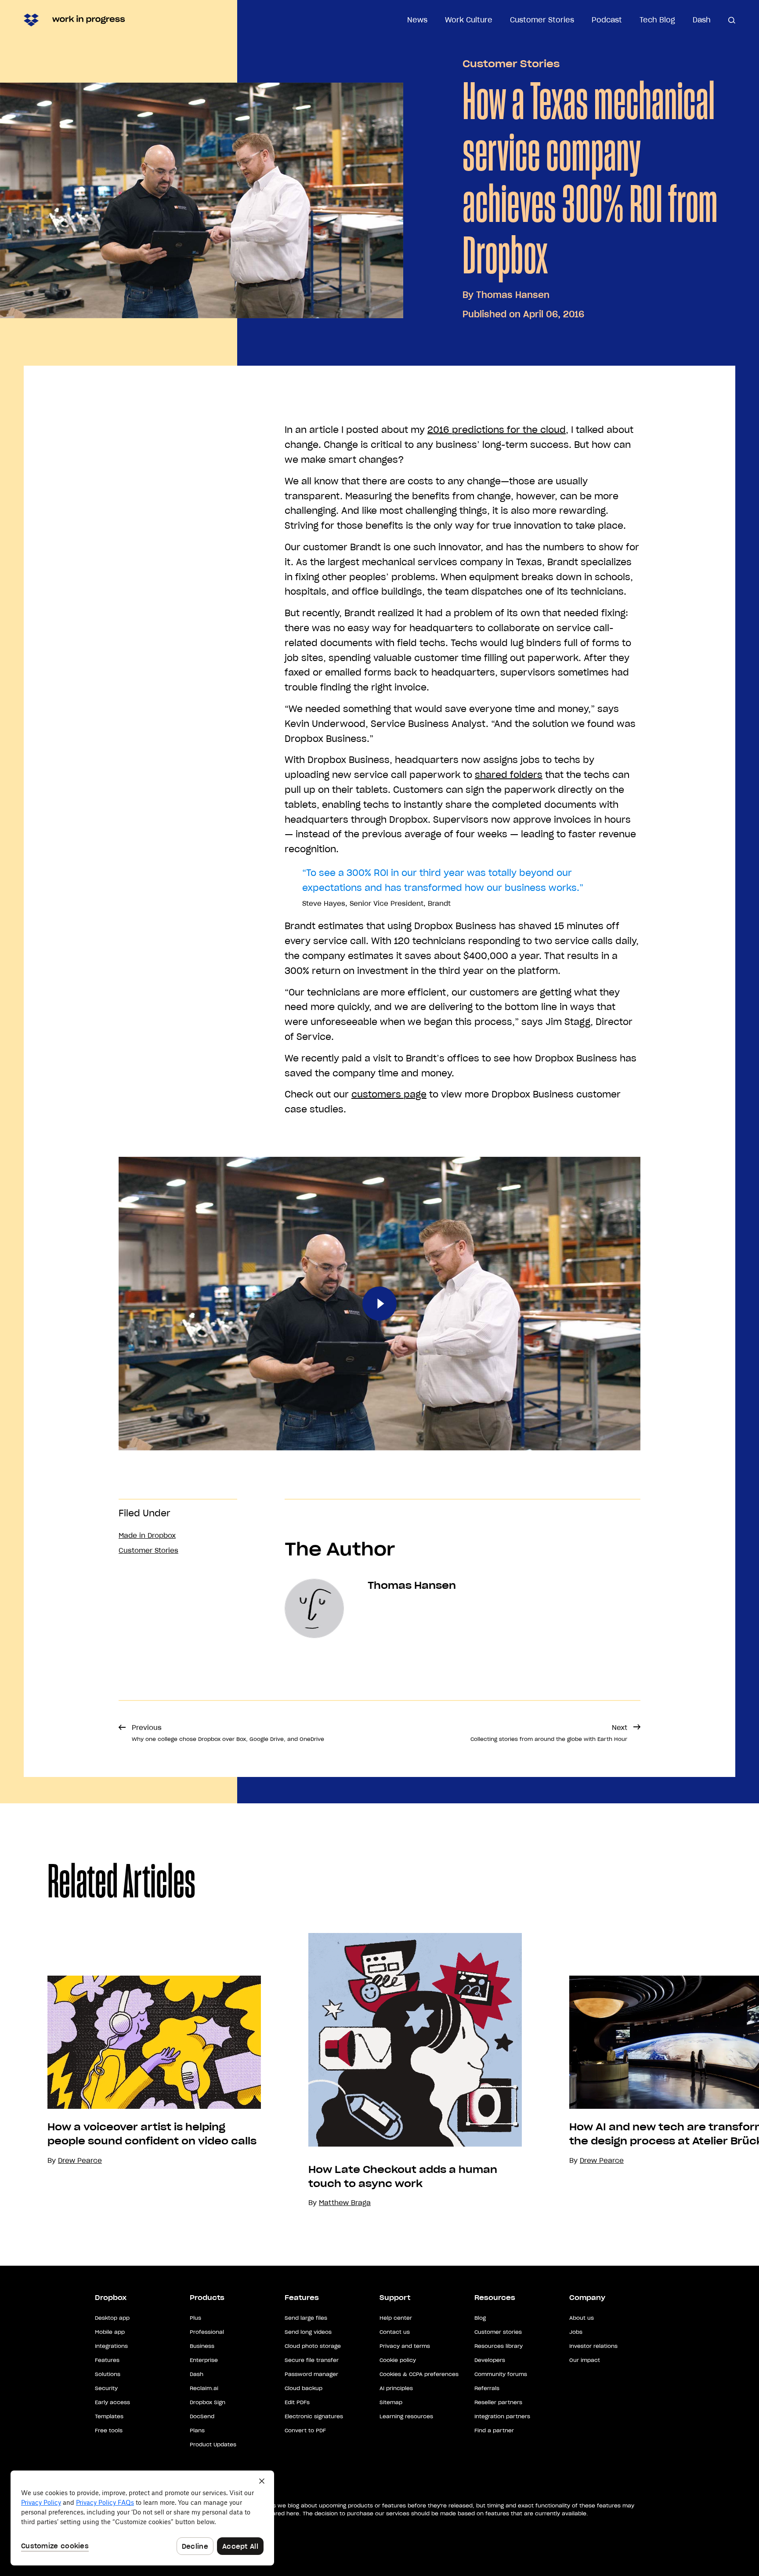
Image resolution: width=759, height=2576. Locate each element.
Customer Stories (542, 20)
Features (107, 2360)
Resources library (499, 2346)
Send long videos (308, 2332)
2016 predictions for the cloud (497, 430)
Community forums (501, 2374)
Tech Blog (657, 20)
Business (202, 2346)
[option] (130, 2071)
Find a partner (494, 2430)
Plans (197, 2430)
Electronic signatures (314, 2416)
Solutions (108, 2374)
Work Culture (469, 20)
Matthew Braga (345, 2203)
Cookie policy (398, 2360)
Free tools (109, 2430)
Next (549, 1733)
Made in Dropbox (147, 1535)
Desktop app (112, 2318)
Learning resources (406, 2416)
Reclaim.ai (204, 2388)
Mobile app (110, 2332)
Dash (702, 20)
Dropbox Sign (208, 2402)
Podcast (607, 20)
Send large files (306, 2318)
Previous (228, 1733)
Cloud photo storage (313, 2346)
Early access (112, 2402)
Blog (480, 2318)
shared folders (509, 775)
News (417, 20)
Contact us (395, 2332)
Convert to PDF (305, 2430)
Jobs (576, 2332)
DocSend (202, 2416)
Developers (490, 2360)
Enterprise (204, 2360)
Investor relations (593, 2346)
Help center (396, 2318)
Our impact (585, 2360)
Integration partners (502, 2416)
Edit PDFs (297, 2402)
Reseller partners (498, 2402)
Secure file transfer (312, 2360)
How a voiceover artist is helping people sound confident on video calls (152, 2134)
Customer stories (498, 2332)
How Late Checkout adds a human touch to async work (403, 2176)
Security (106, 2388)
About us (582, 2318)
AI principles (396, 2388)
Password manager (311, 2374)
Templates (109, 2416)
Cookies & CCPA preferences (419, 2374)
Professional (207, 2332)
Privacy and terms (405, 2346)
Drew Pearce (602, 2160)
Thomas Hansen (513, 295)
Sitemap (391, 2402)
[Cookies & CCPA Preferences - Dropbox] (142, 2518)
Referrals (487, 2388)
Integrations (111, 2346)
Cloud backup (304, 2388)
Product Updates (213, 2444)
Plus (195, 2318)
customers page (389, 1094)
